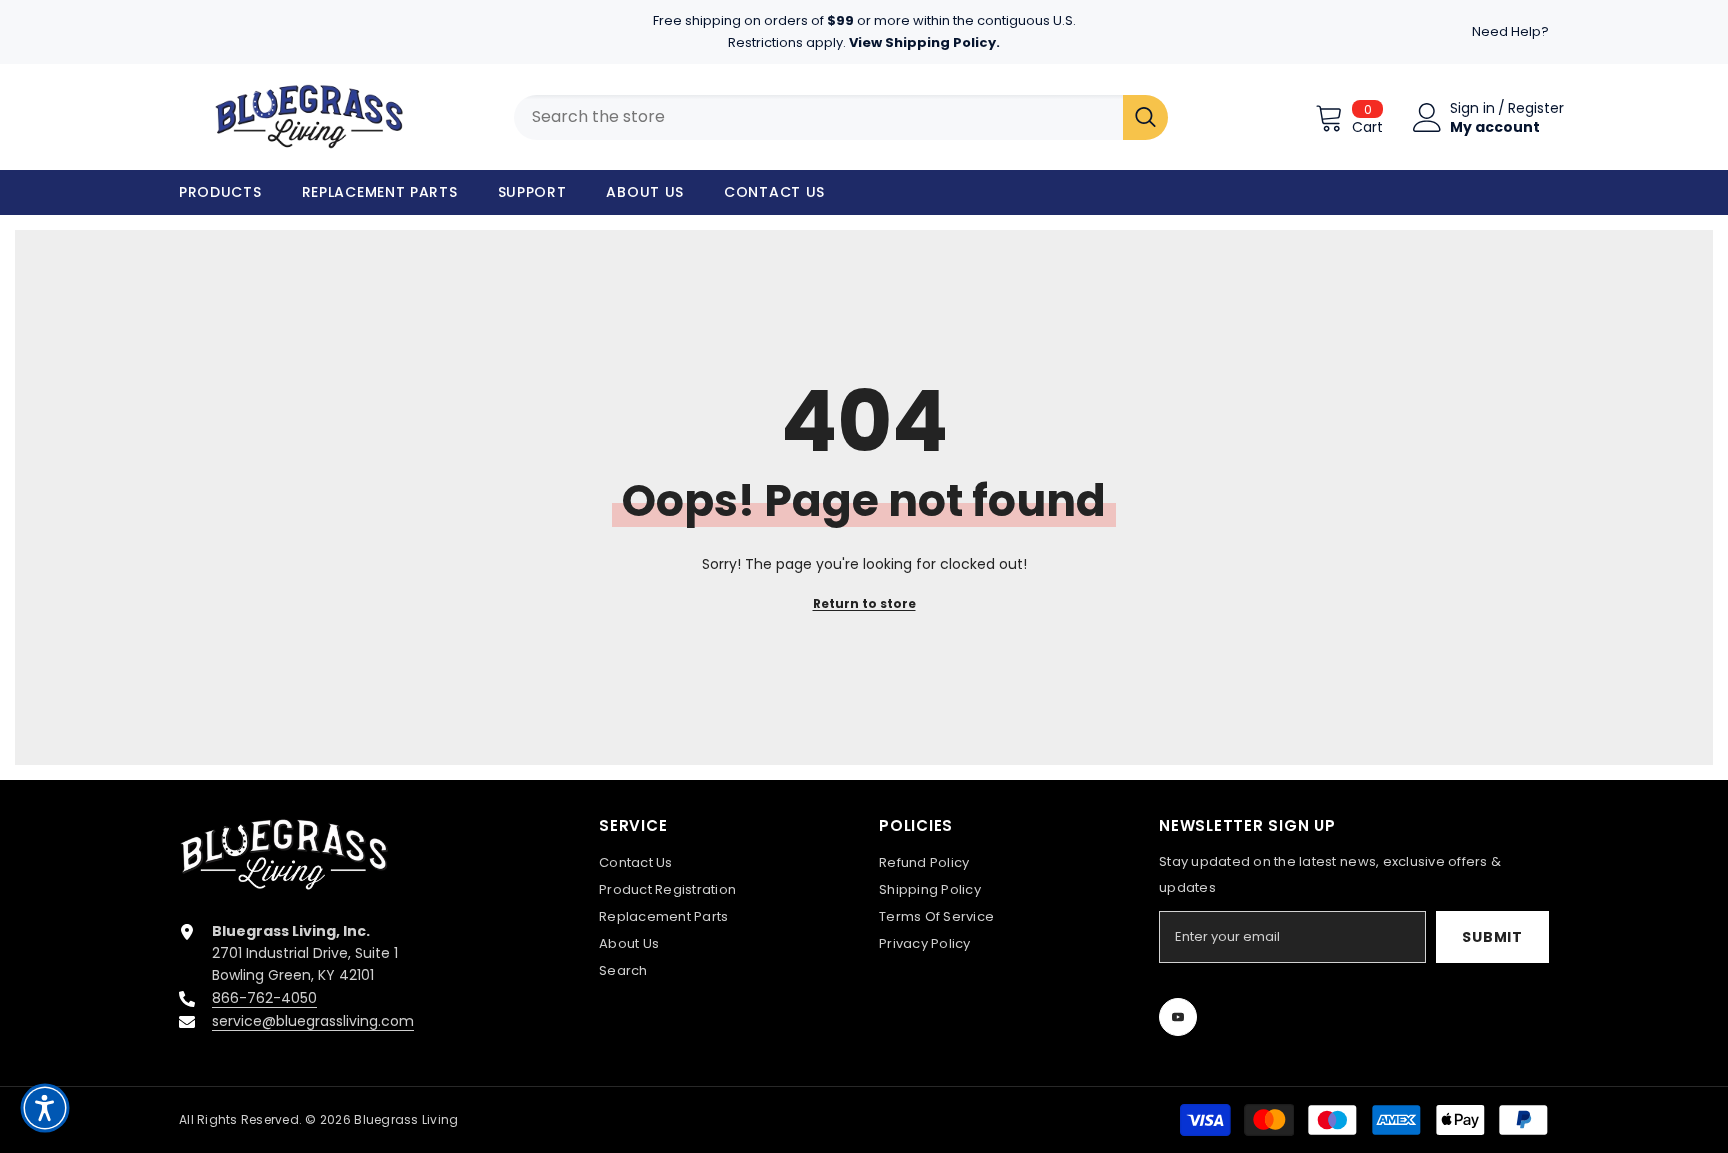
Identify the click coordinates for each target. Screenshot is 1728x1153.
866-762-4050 (264, 998)
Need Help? (1510, 31)
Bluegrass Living (406, 1119)
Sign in (1472, 108)
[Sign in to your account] (1427, 117)
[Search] (1145, 117)
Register (1536, 108)
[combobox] (818, 117)
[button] (45, 1108)
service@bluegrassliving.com (313, 1021)
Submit (1492, 937)
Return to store (864, 603)
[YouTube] (1178, 1017)
